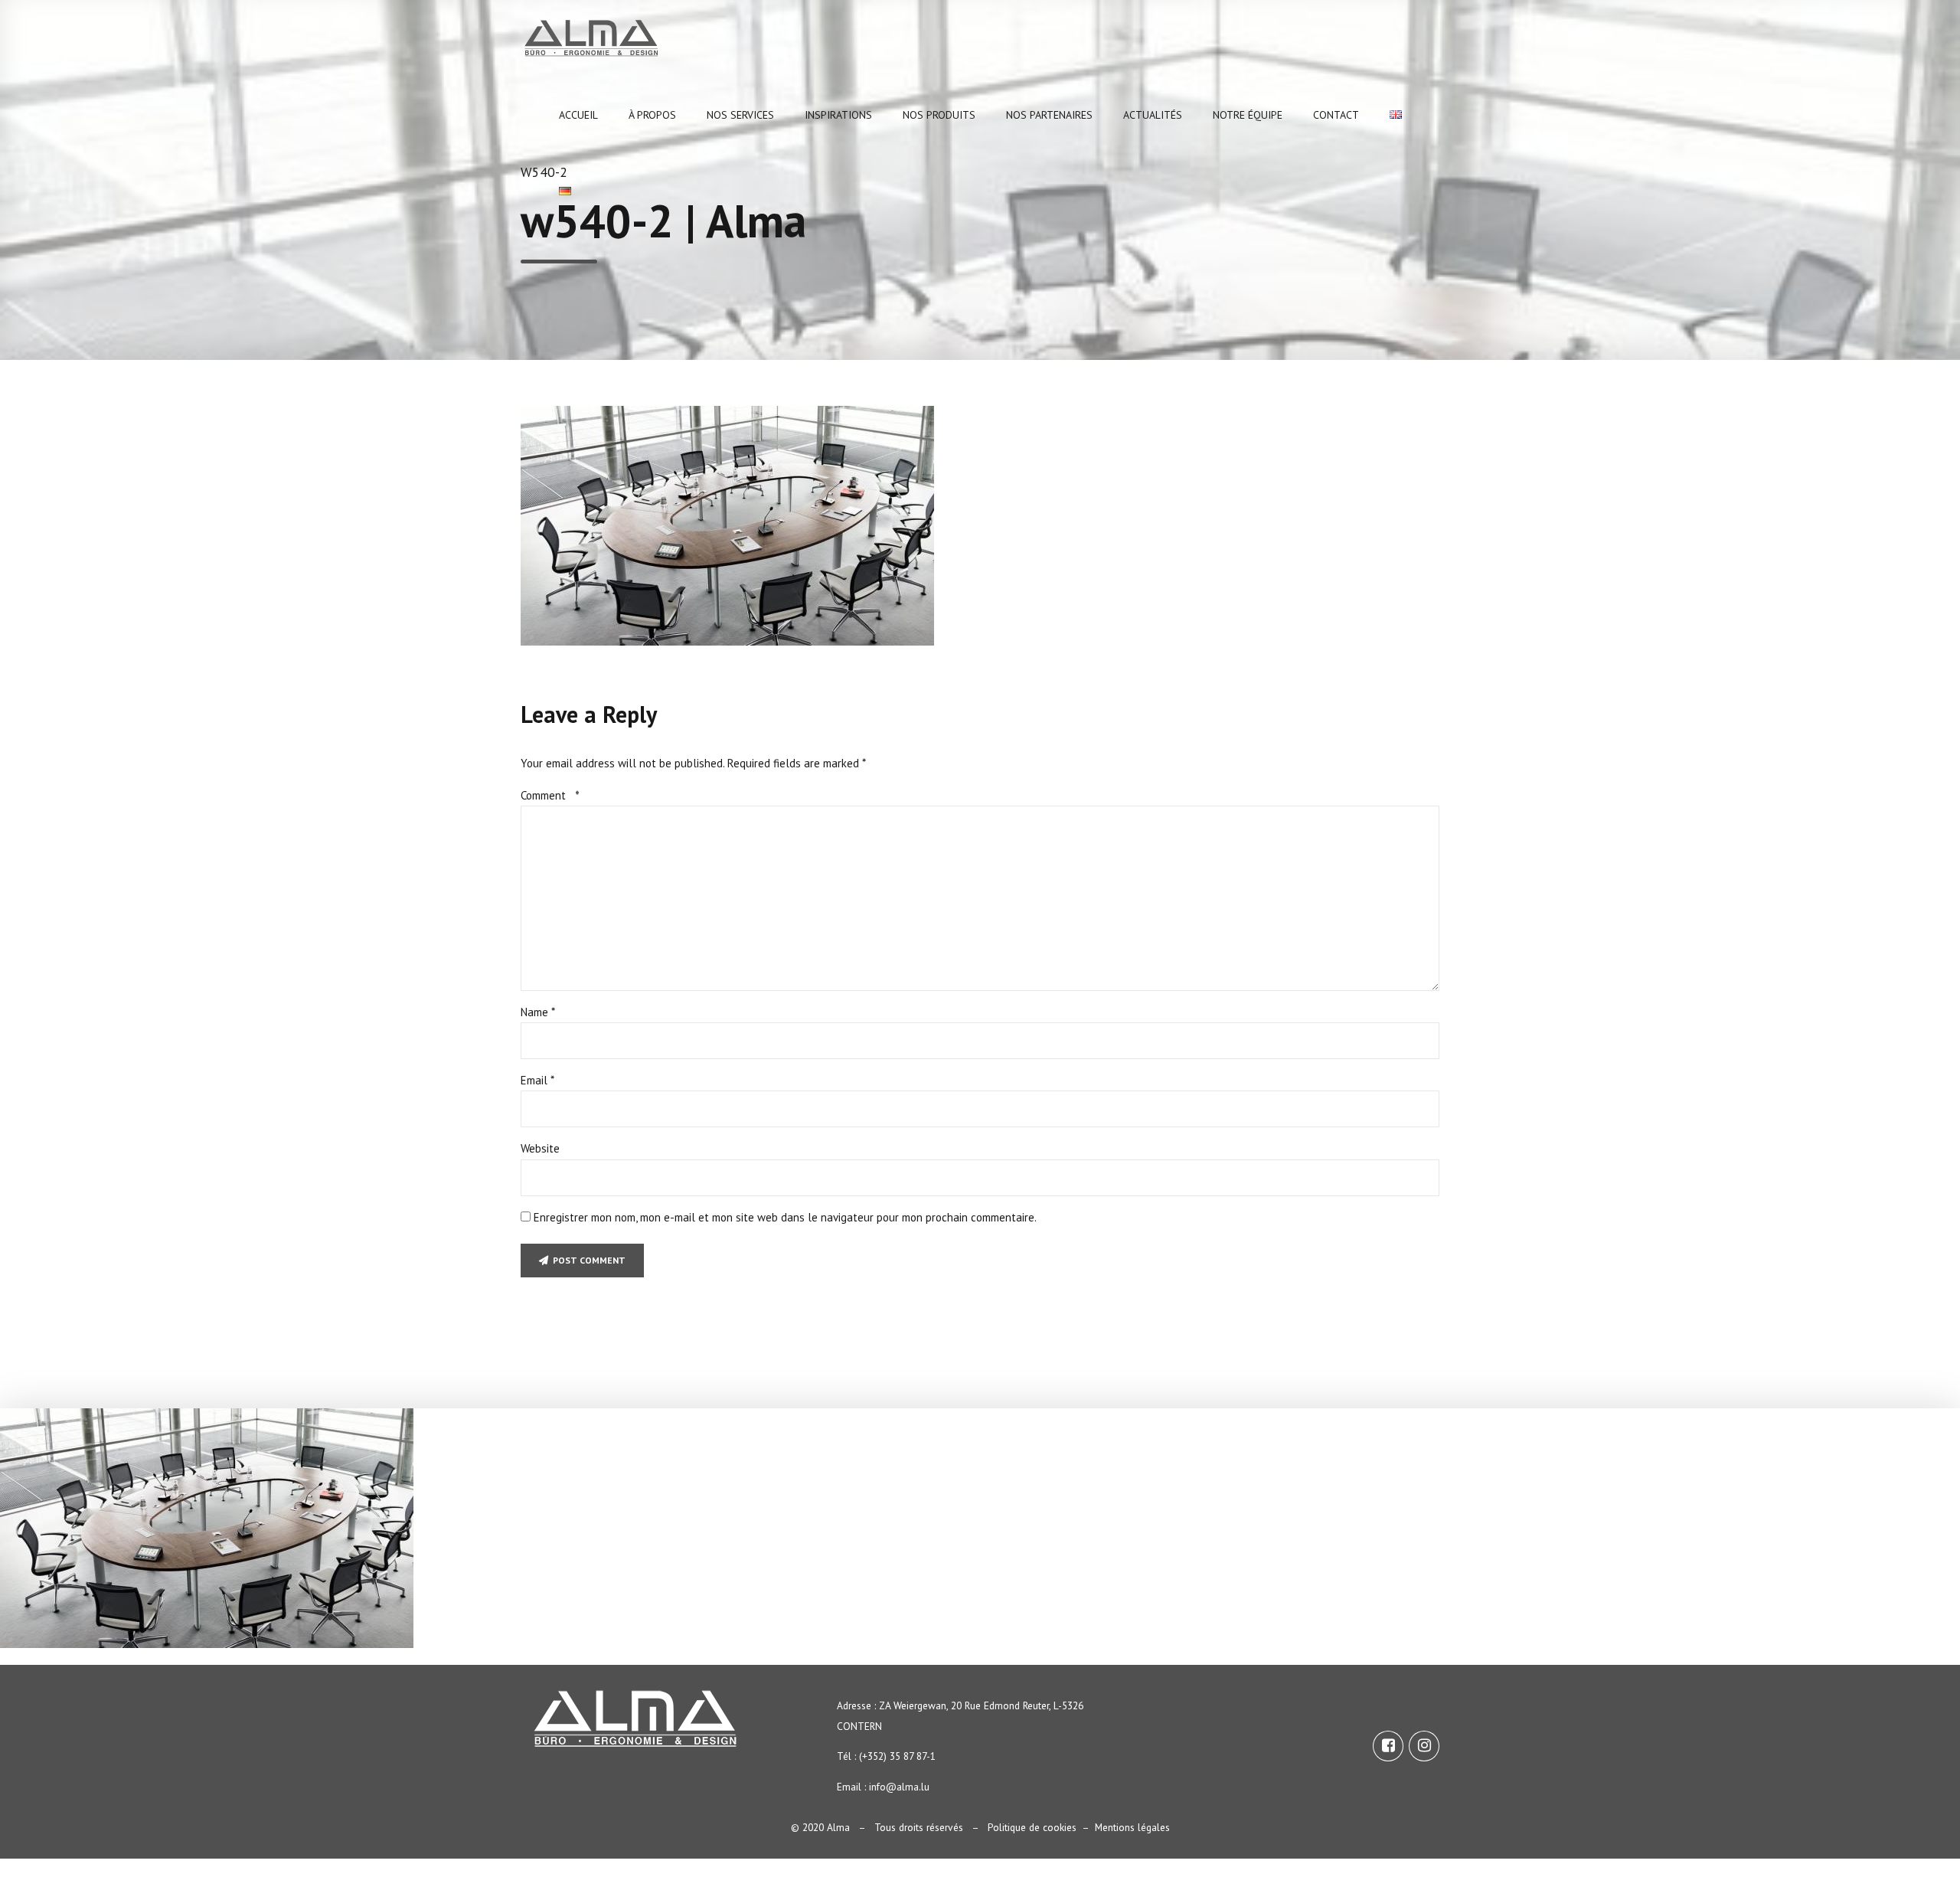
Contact (1336, 115)
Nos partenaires (1049, 115)
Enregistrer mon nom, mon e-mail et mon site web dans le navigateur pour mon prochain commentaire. (785, 1217)
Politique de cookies (1032, 1827)
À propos (652, 115)
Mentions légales (1132, 1827)
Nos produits (939, 115)
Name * (538, 1012)
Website (540, 1148)
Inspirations (838, 115)
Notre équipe (1248, 115)
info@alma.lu (899, 1787)
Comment (550, 795)
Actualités (1153, 115)
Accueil (578, 115)
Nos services (740, 115)
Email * (537, 1080)
